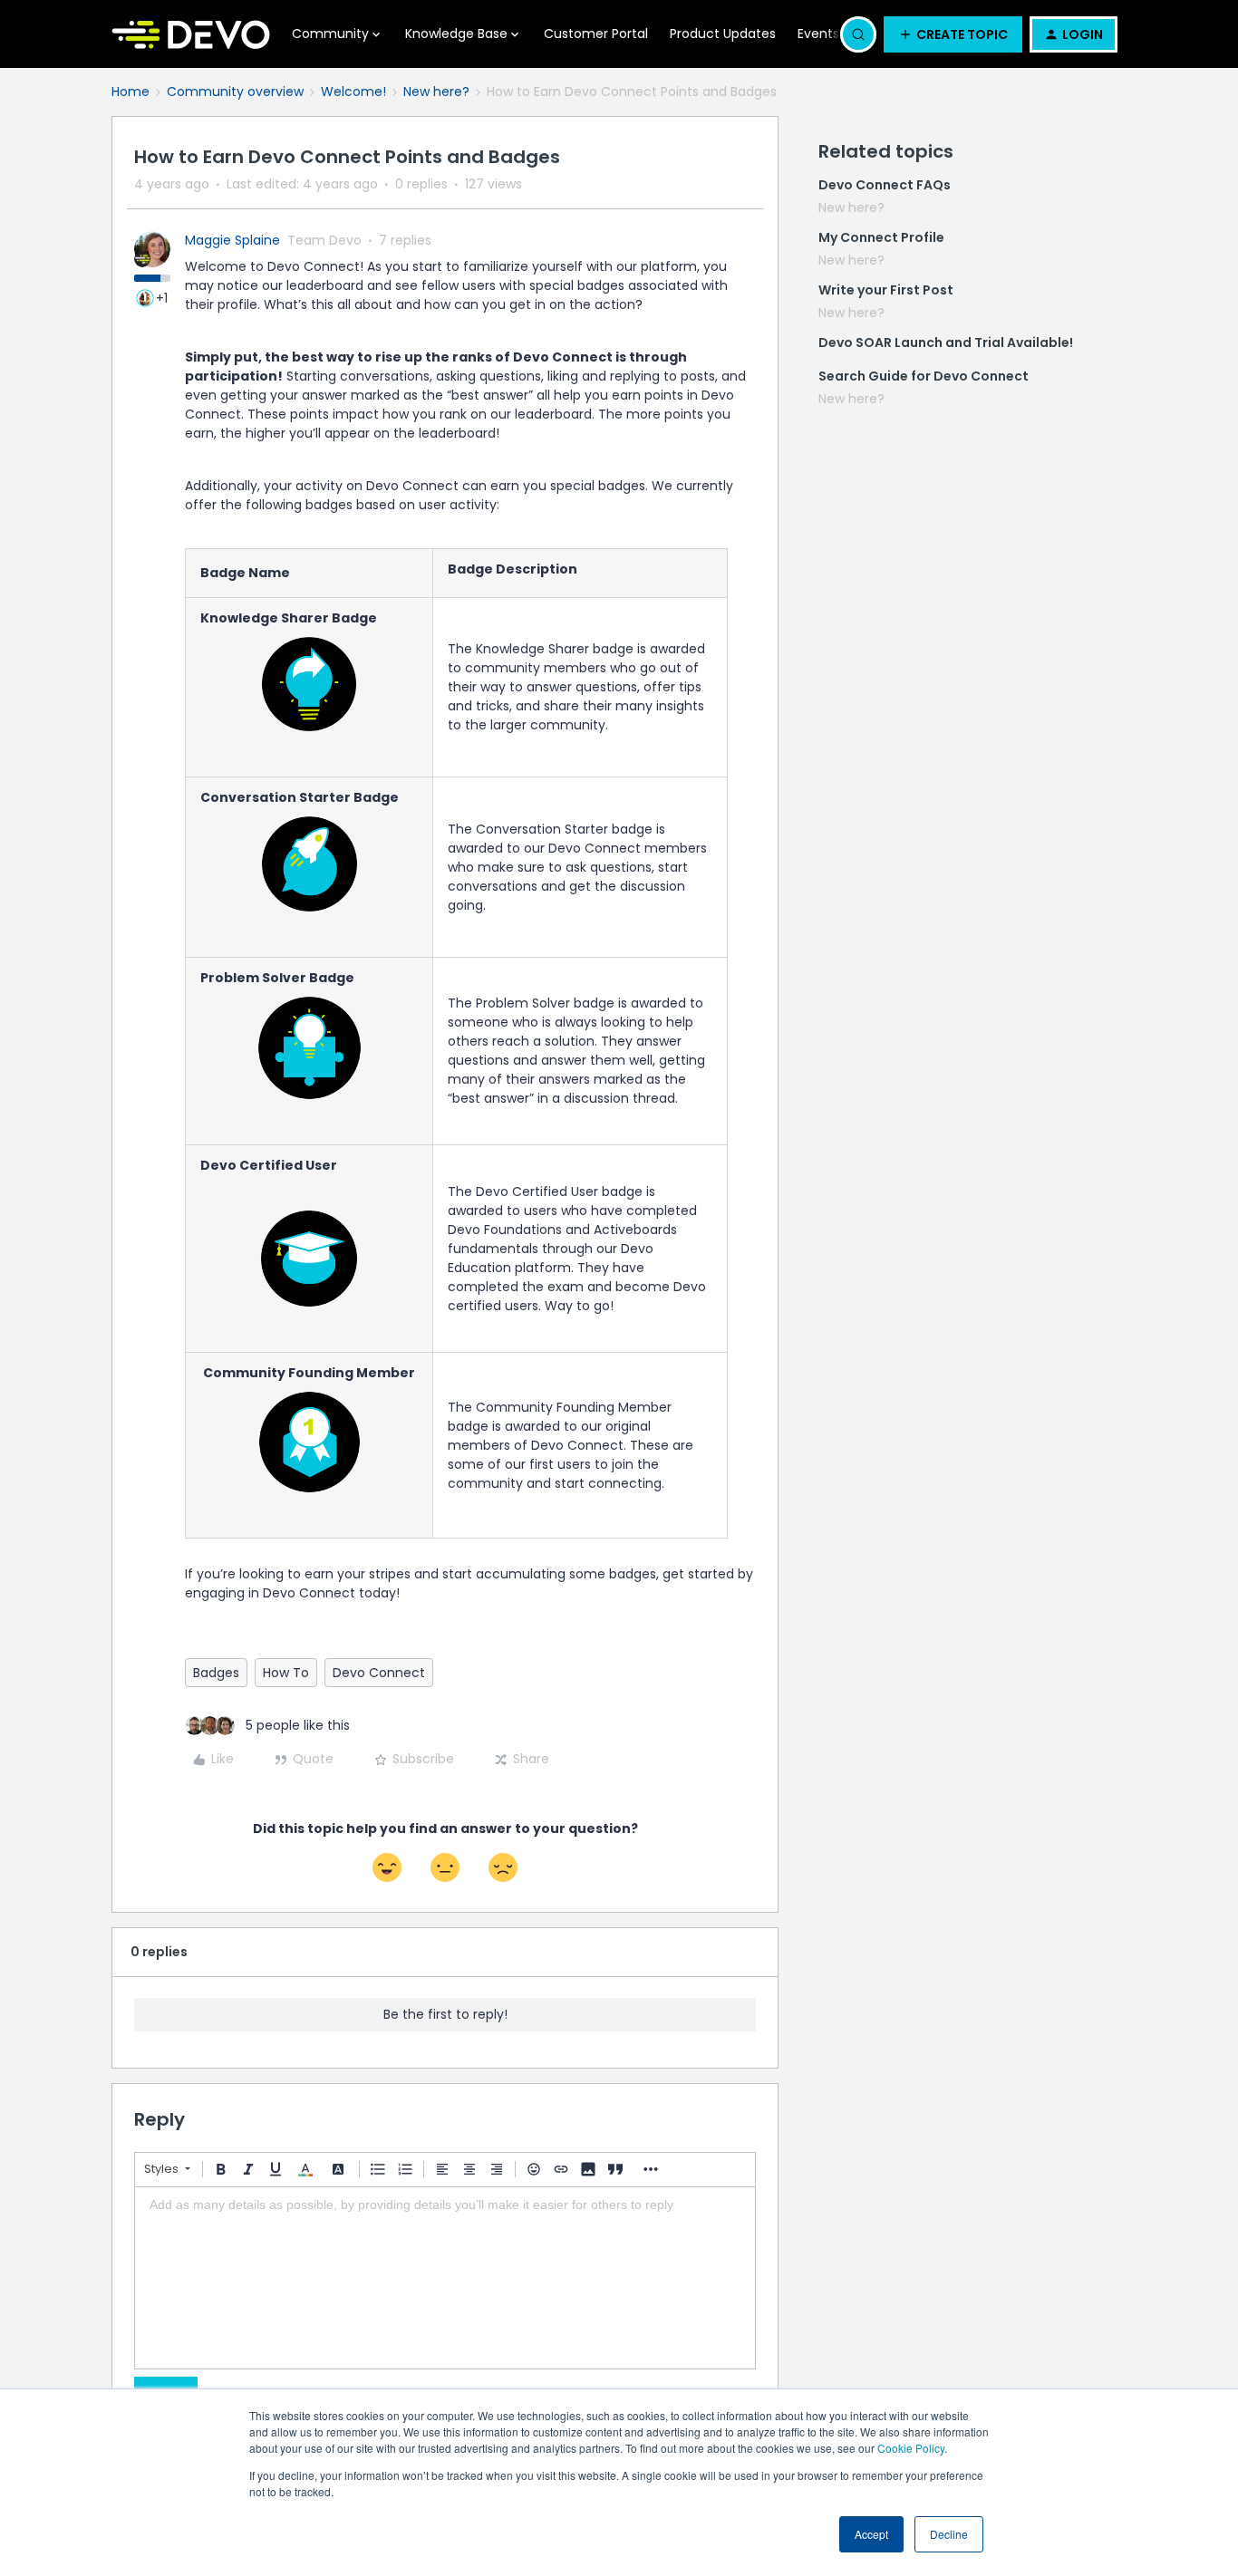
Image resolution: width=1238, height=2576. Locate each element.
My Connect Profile (881, 237)
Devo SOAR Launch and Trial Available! (946, 343)
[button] (953, 34)
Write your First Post (886, 290)
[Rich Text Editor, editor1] (445, 2278)
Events (818, 34)
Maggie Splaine (232, 240)
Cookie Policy (911, 2448)
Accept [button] (871, 2534)
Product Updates (723, 34)
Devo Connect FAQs (885, 185)
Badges (216, 1673)
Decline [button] (949, 2534)
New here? (436, 92)
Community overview (235, 92)
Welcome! (353, 92)
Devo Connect (379, 1673)
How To (286, 1673)
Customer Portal (596, 34)
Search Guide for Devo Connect (924, 376)
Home (131, 92)
